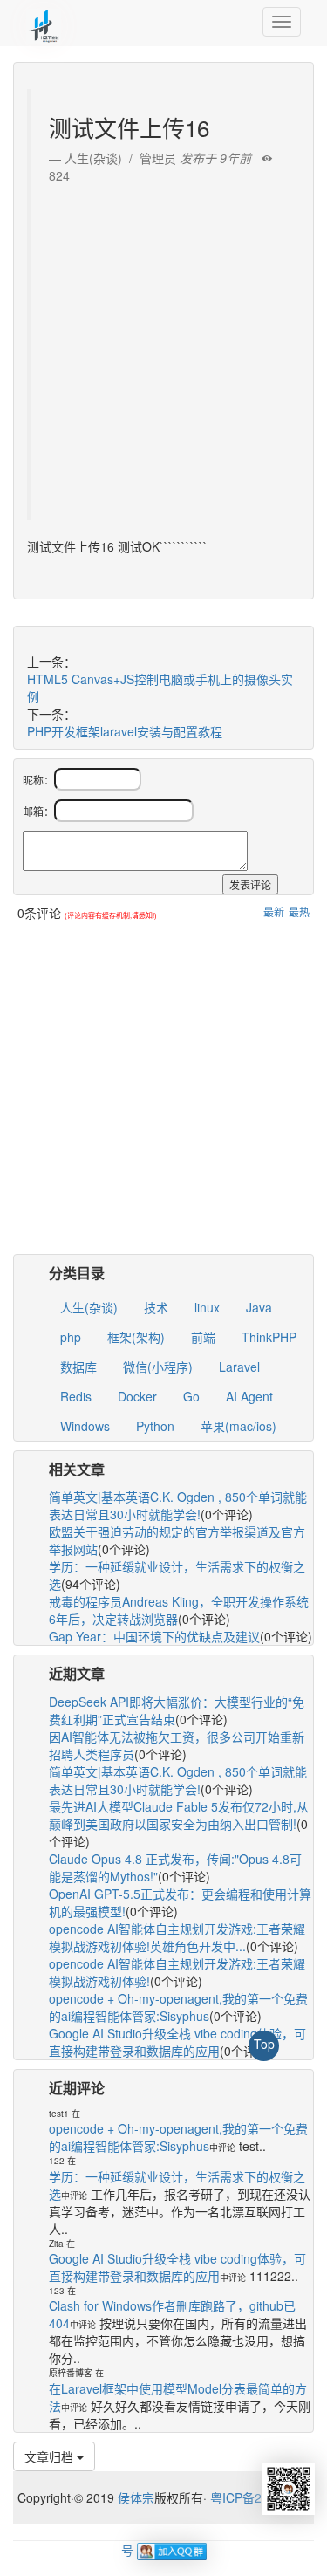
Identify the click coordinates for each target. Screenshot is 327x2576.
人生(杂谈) (89, 1307)
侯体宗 (134, 2497)
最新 (274, 911)
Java (259, 1307)
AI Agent (249, 1396)
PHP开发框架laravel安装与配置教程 (125, 731)
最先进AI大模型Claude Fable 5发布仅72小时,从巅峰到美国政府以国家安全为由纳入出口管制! (179, 1815)
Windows (85, 1426)
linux (207, 1307)
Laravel (239, 1367)
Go (191, 1396)
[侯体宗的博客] (44, 22)
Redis (76, 1396)
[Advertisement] (163, 348)
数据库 (78, 1367)
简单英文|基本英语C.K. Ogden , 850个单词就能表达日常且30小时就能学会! (178, 1505)
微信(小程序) (158, 1367)
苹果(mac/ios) (238, 1426)
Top (264, 2044)
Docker (137, 1396)
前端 (203, 1337)
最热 (299, 911)
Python (155, 1426)
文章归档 (51, 2456)
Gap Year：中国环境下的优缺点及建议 (154, 1636)
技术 (156, 1307)
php (71, 1337)
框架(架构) (136, 1337)
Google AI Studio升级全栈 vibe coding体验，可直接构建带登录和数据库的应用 (177, 2042)
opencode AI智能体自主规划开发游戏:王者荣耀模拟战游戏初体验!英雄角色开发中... (177, 1937)
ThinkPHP (269, 1337)
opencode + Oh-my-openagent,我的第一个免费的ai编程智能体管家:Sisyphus (178, 2007)
